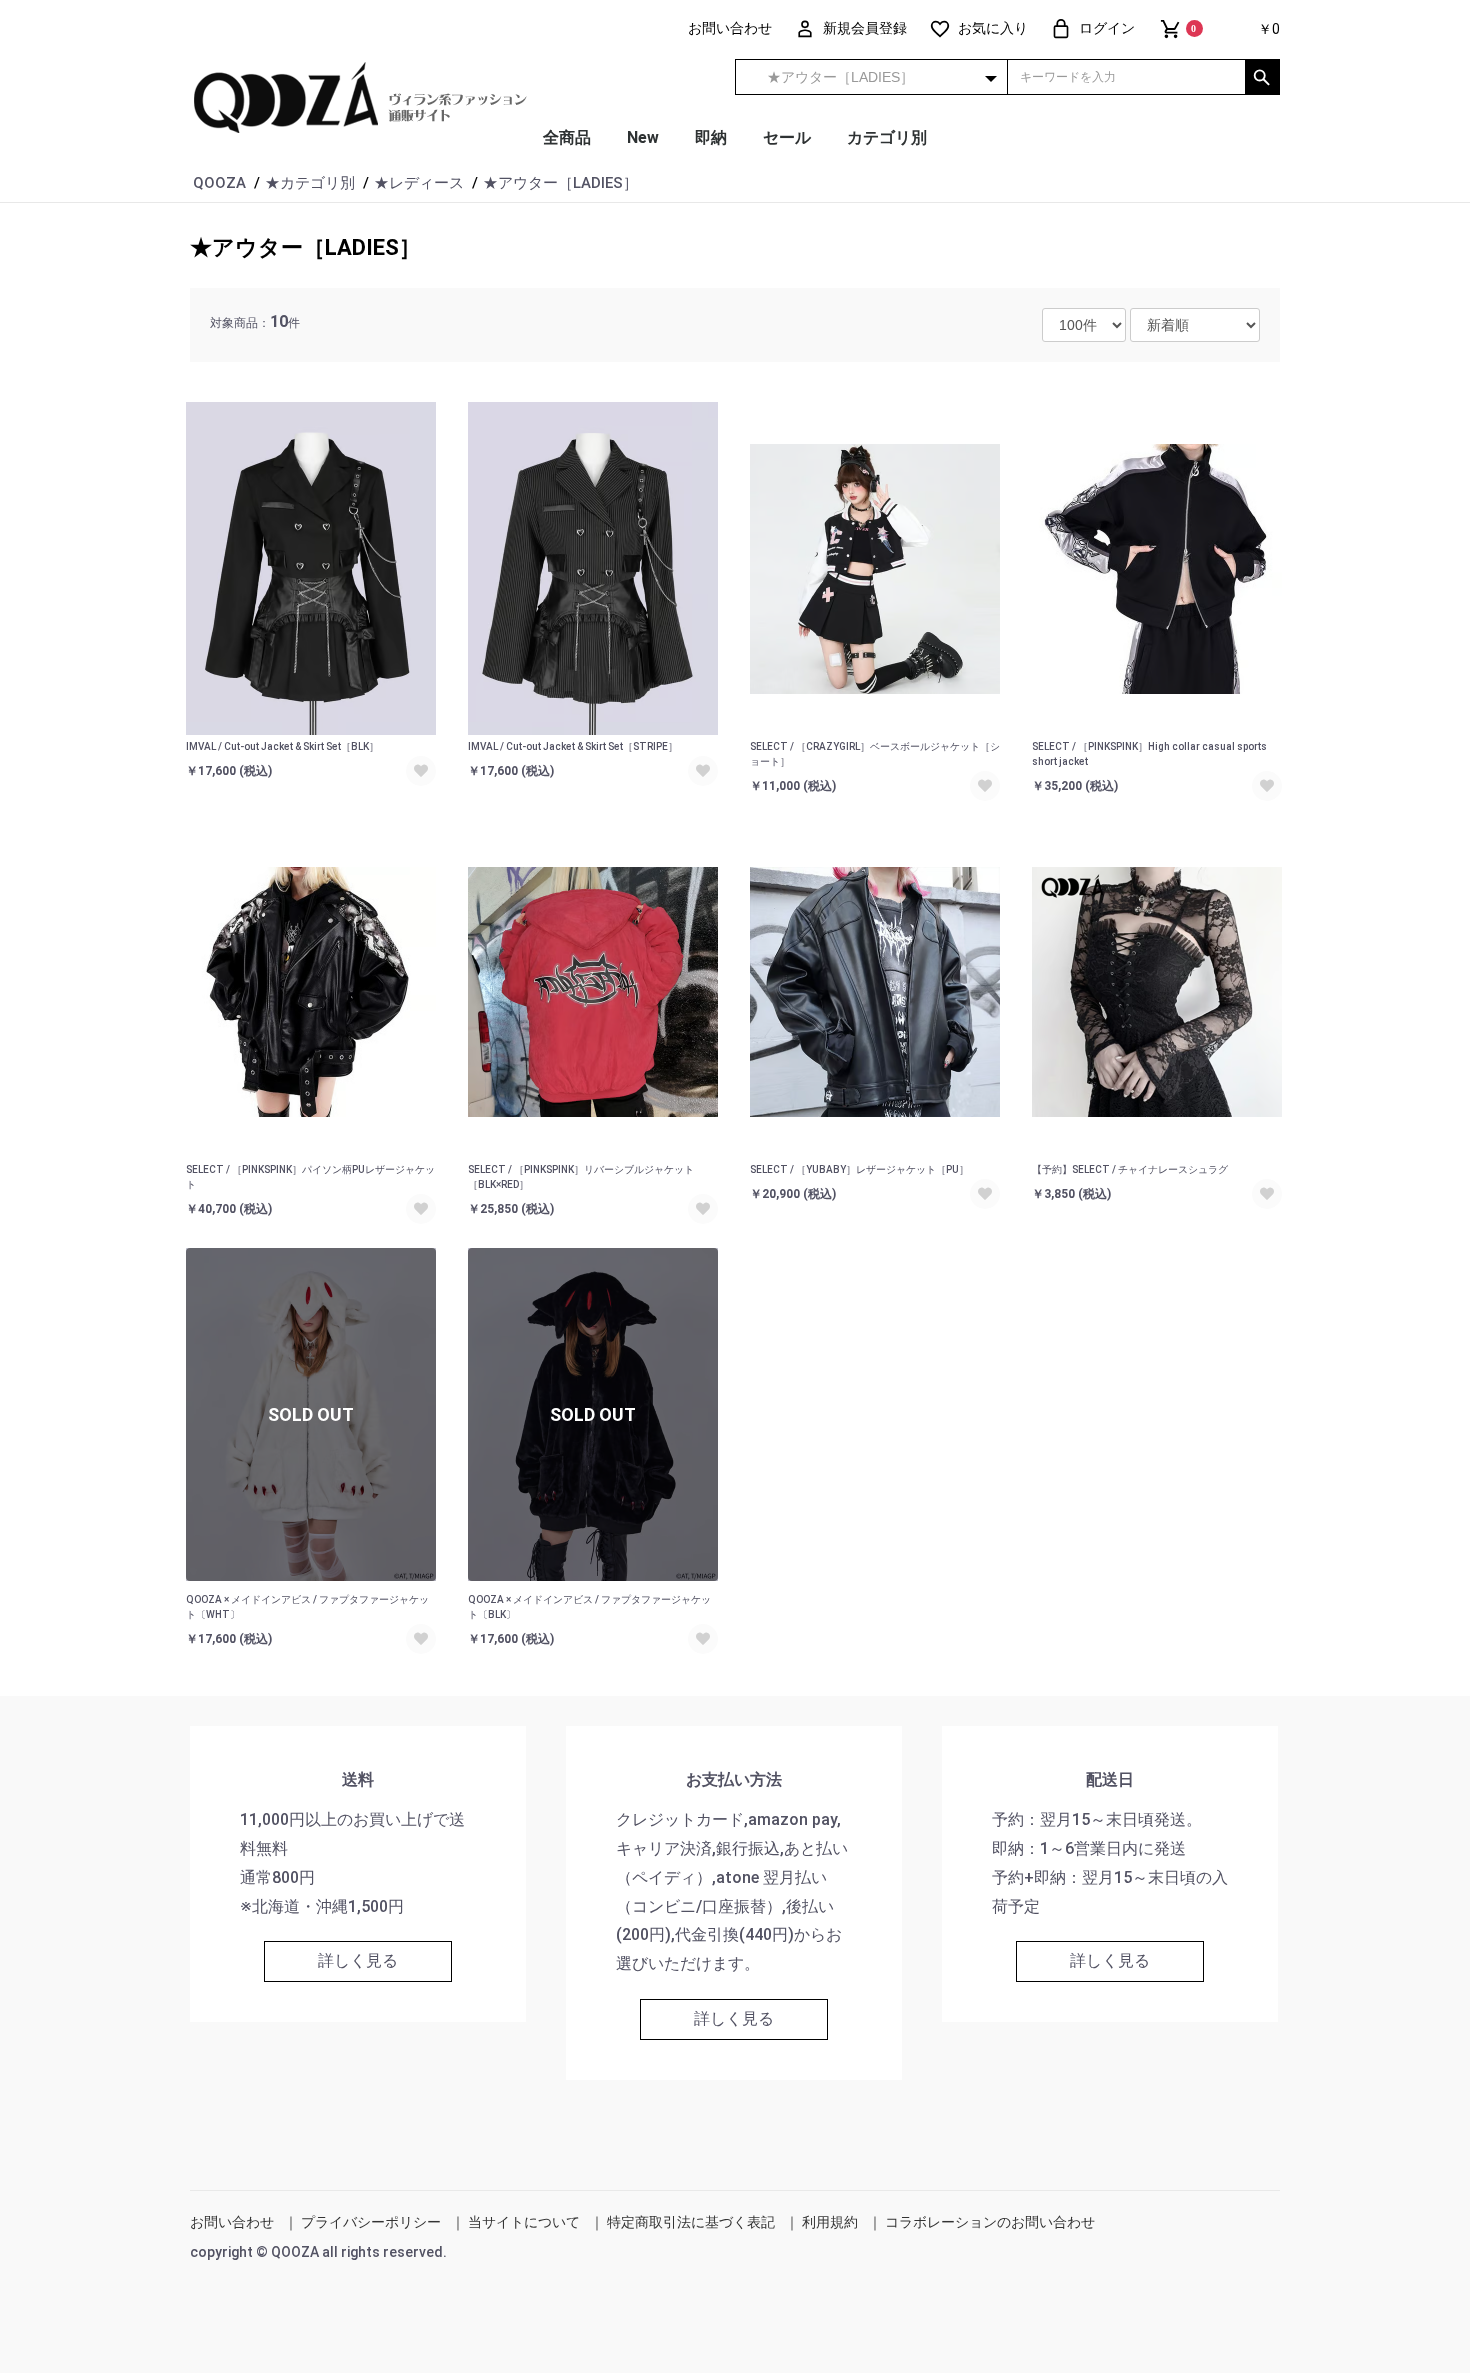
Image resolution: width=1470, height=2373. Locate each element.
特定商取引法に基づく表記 (691, 2222)
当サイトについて (524, 2222)
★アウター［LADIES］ (305, 247)
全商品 (567, 137)
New (643, 137)
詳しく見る (358, 1960)
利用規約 (830, 2222)
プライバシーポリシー (371, 2222)
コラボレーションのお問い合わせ (990, 2222)
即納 (711, 137)
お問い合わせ (232, 2222)
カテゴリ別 (887, 137)
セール (787, 137)
